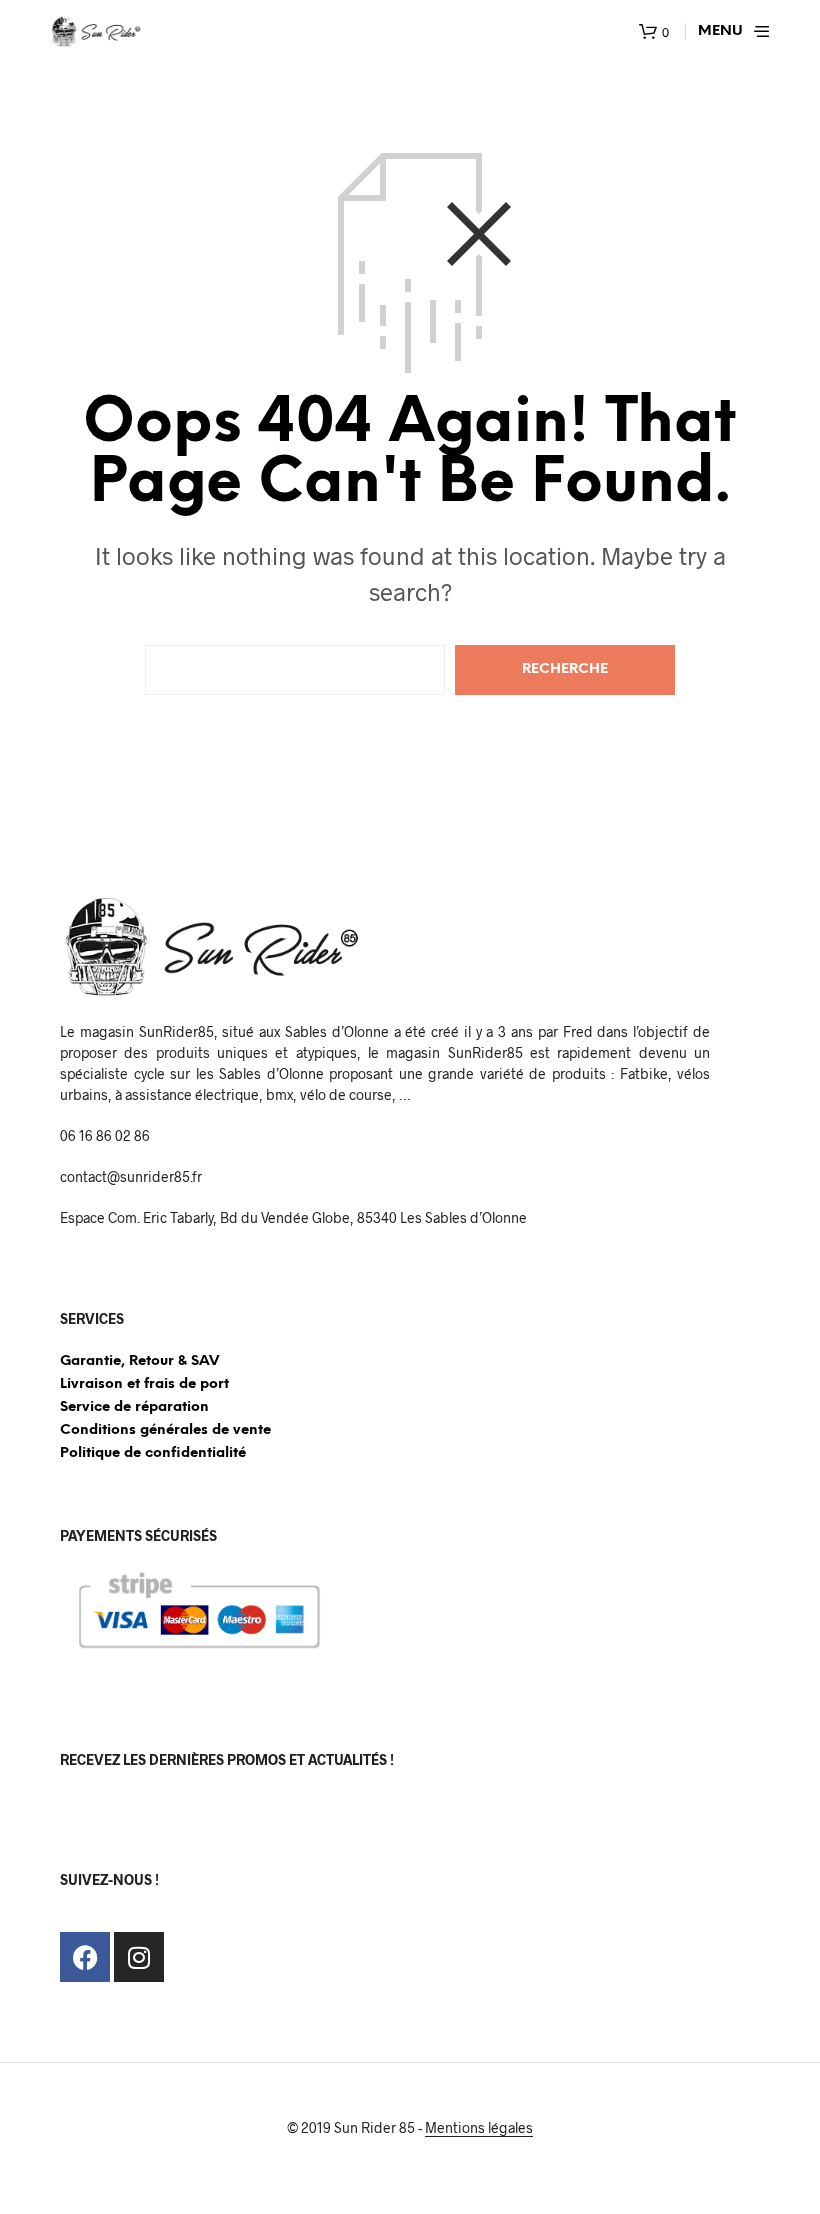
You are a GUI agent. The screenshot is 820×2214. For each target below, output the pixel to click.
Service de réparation (134, 1407)
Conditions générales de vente (165, 1430)
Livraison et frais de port (144, 1384)
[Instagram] (139, 1957)
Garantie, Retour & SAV (139, 1361)
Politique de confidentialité (153, 1453)
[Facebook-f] (85, 1957)
